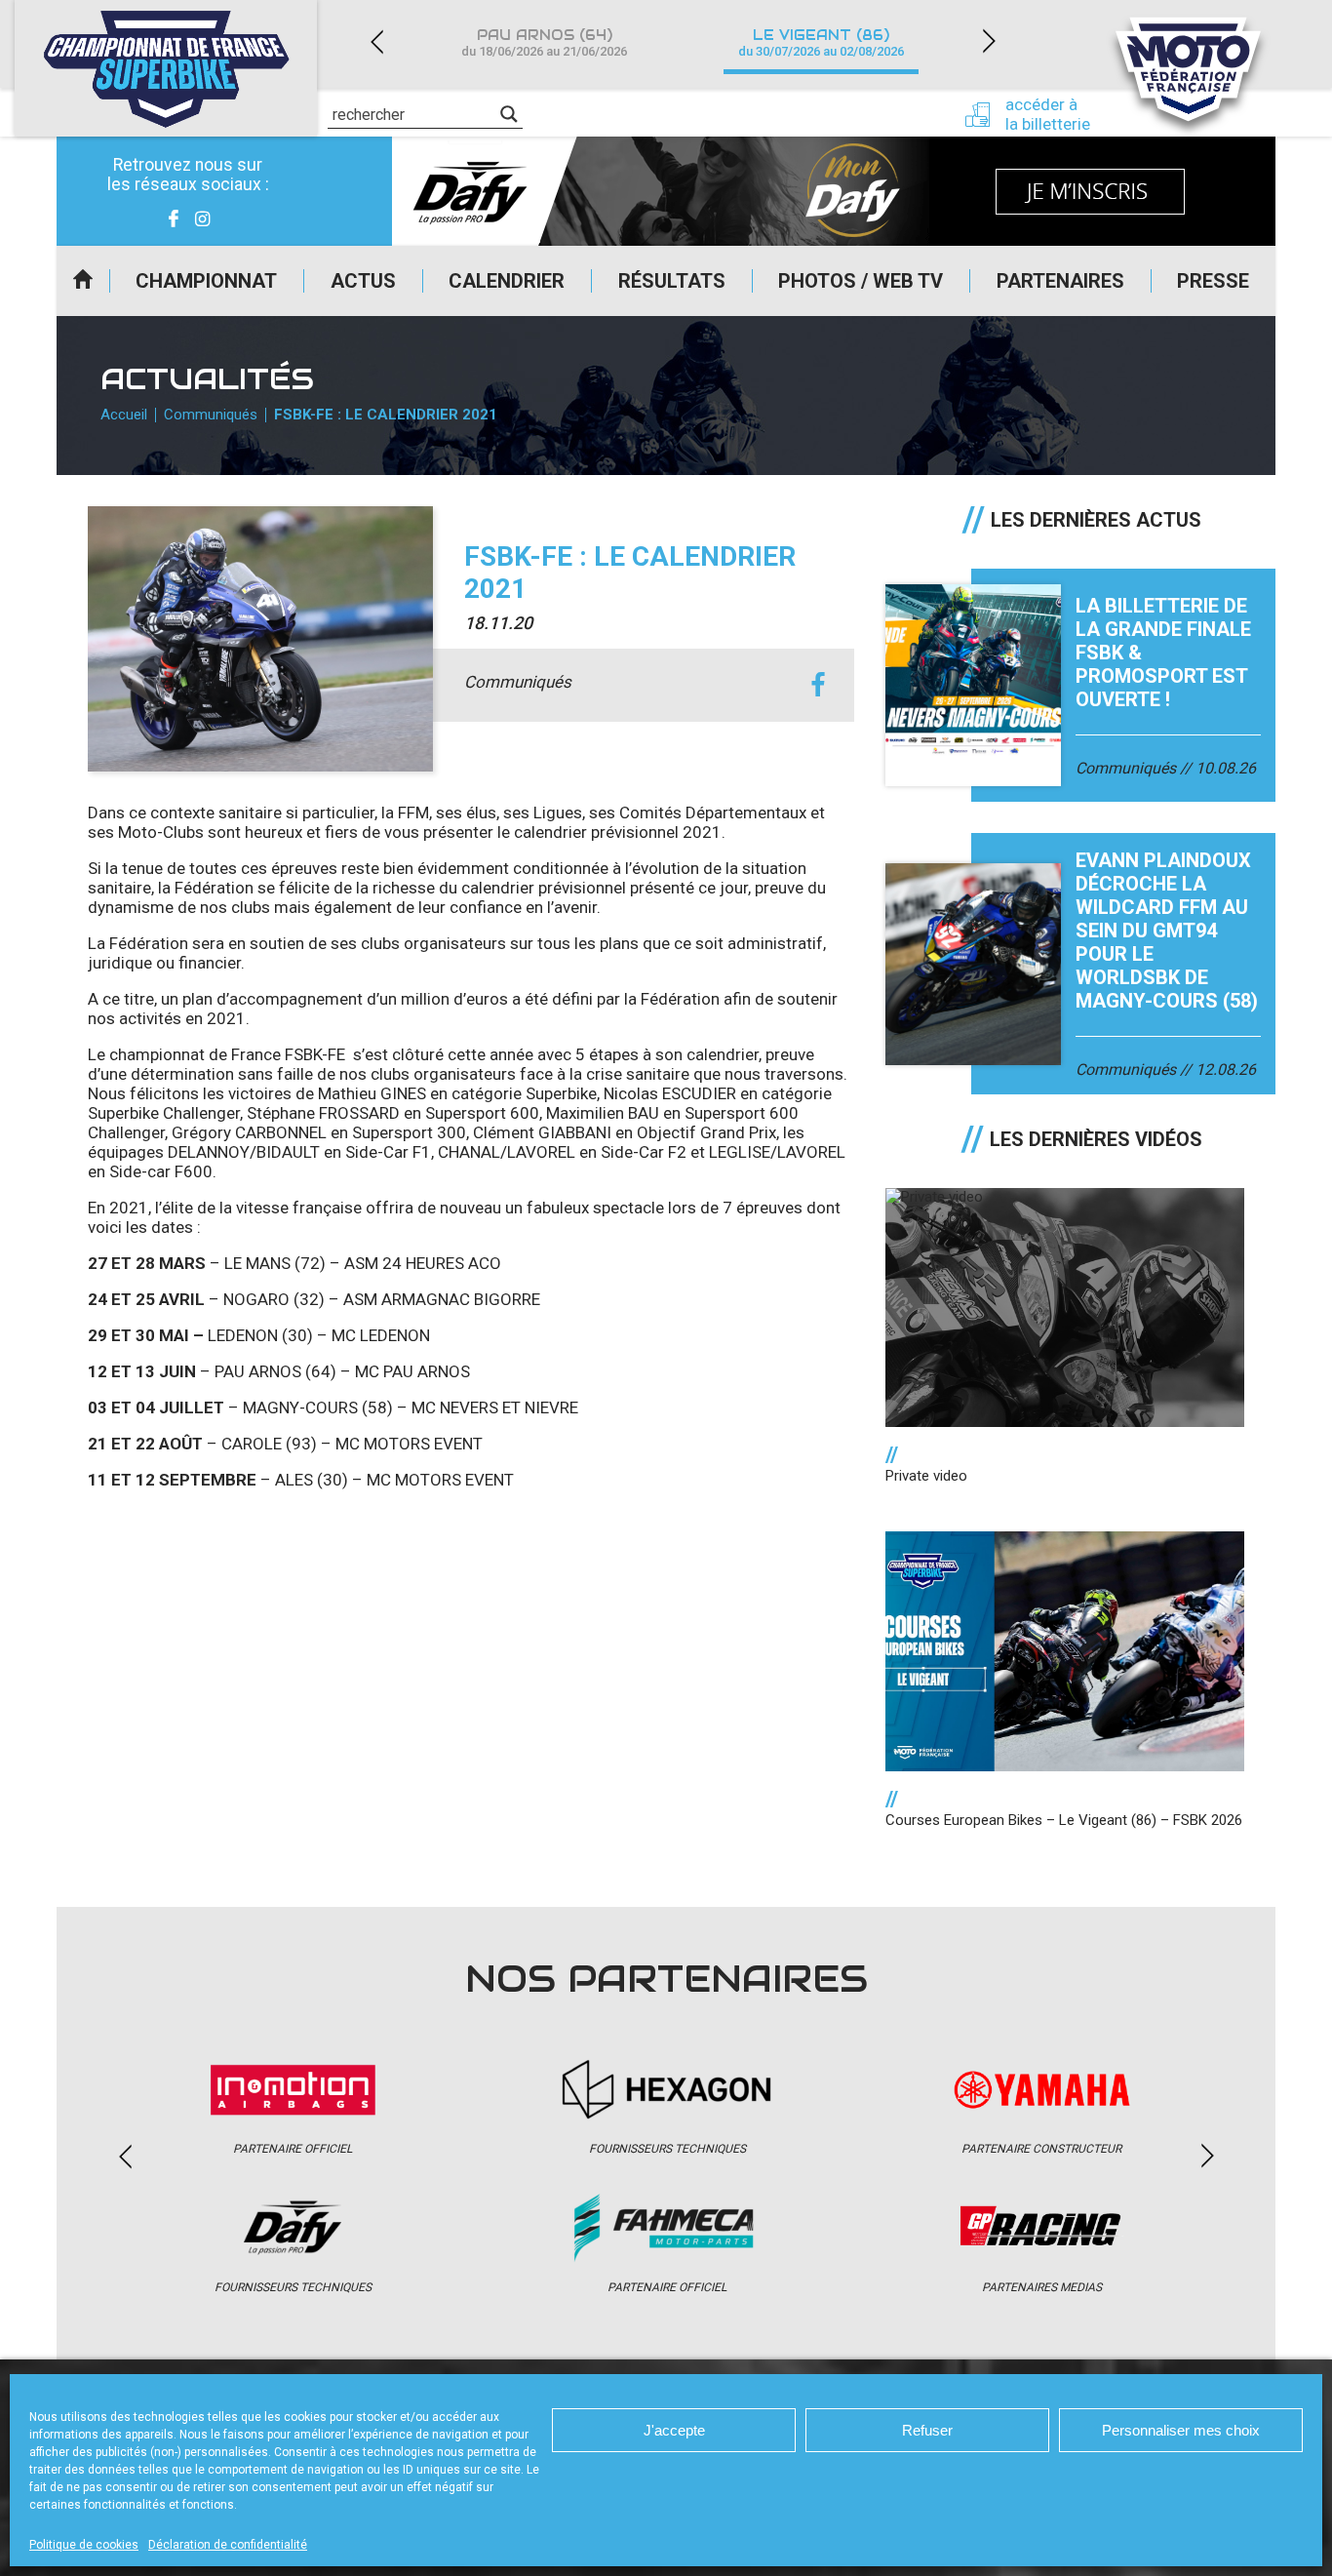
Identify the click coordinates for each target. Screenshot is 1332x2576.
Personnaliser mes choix (1181, 2430)
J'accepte (674, 2430)
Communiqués (211, 415)
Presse (1213, 281)
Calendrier (507, 281)
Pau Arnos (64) (544, 42)
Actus (363, 281)
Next (989, 41)
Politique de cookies (84, 2545)
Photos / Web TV (861, 281)
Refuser (927, 2430)
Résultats (672, 281)
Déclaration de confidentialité (228, 2545)
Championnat (206, 281)
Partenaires (1060, 281)
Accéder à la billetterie (1048, 114)
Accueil (83, 281)
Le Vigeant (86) (821, 42)
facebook (818, 685)
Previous (376, 41)
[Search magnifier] (509, 114)
